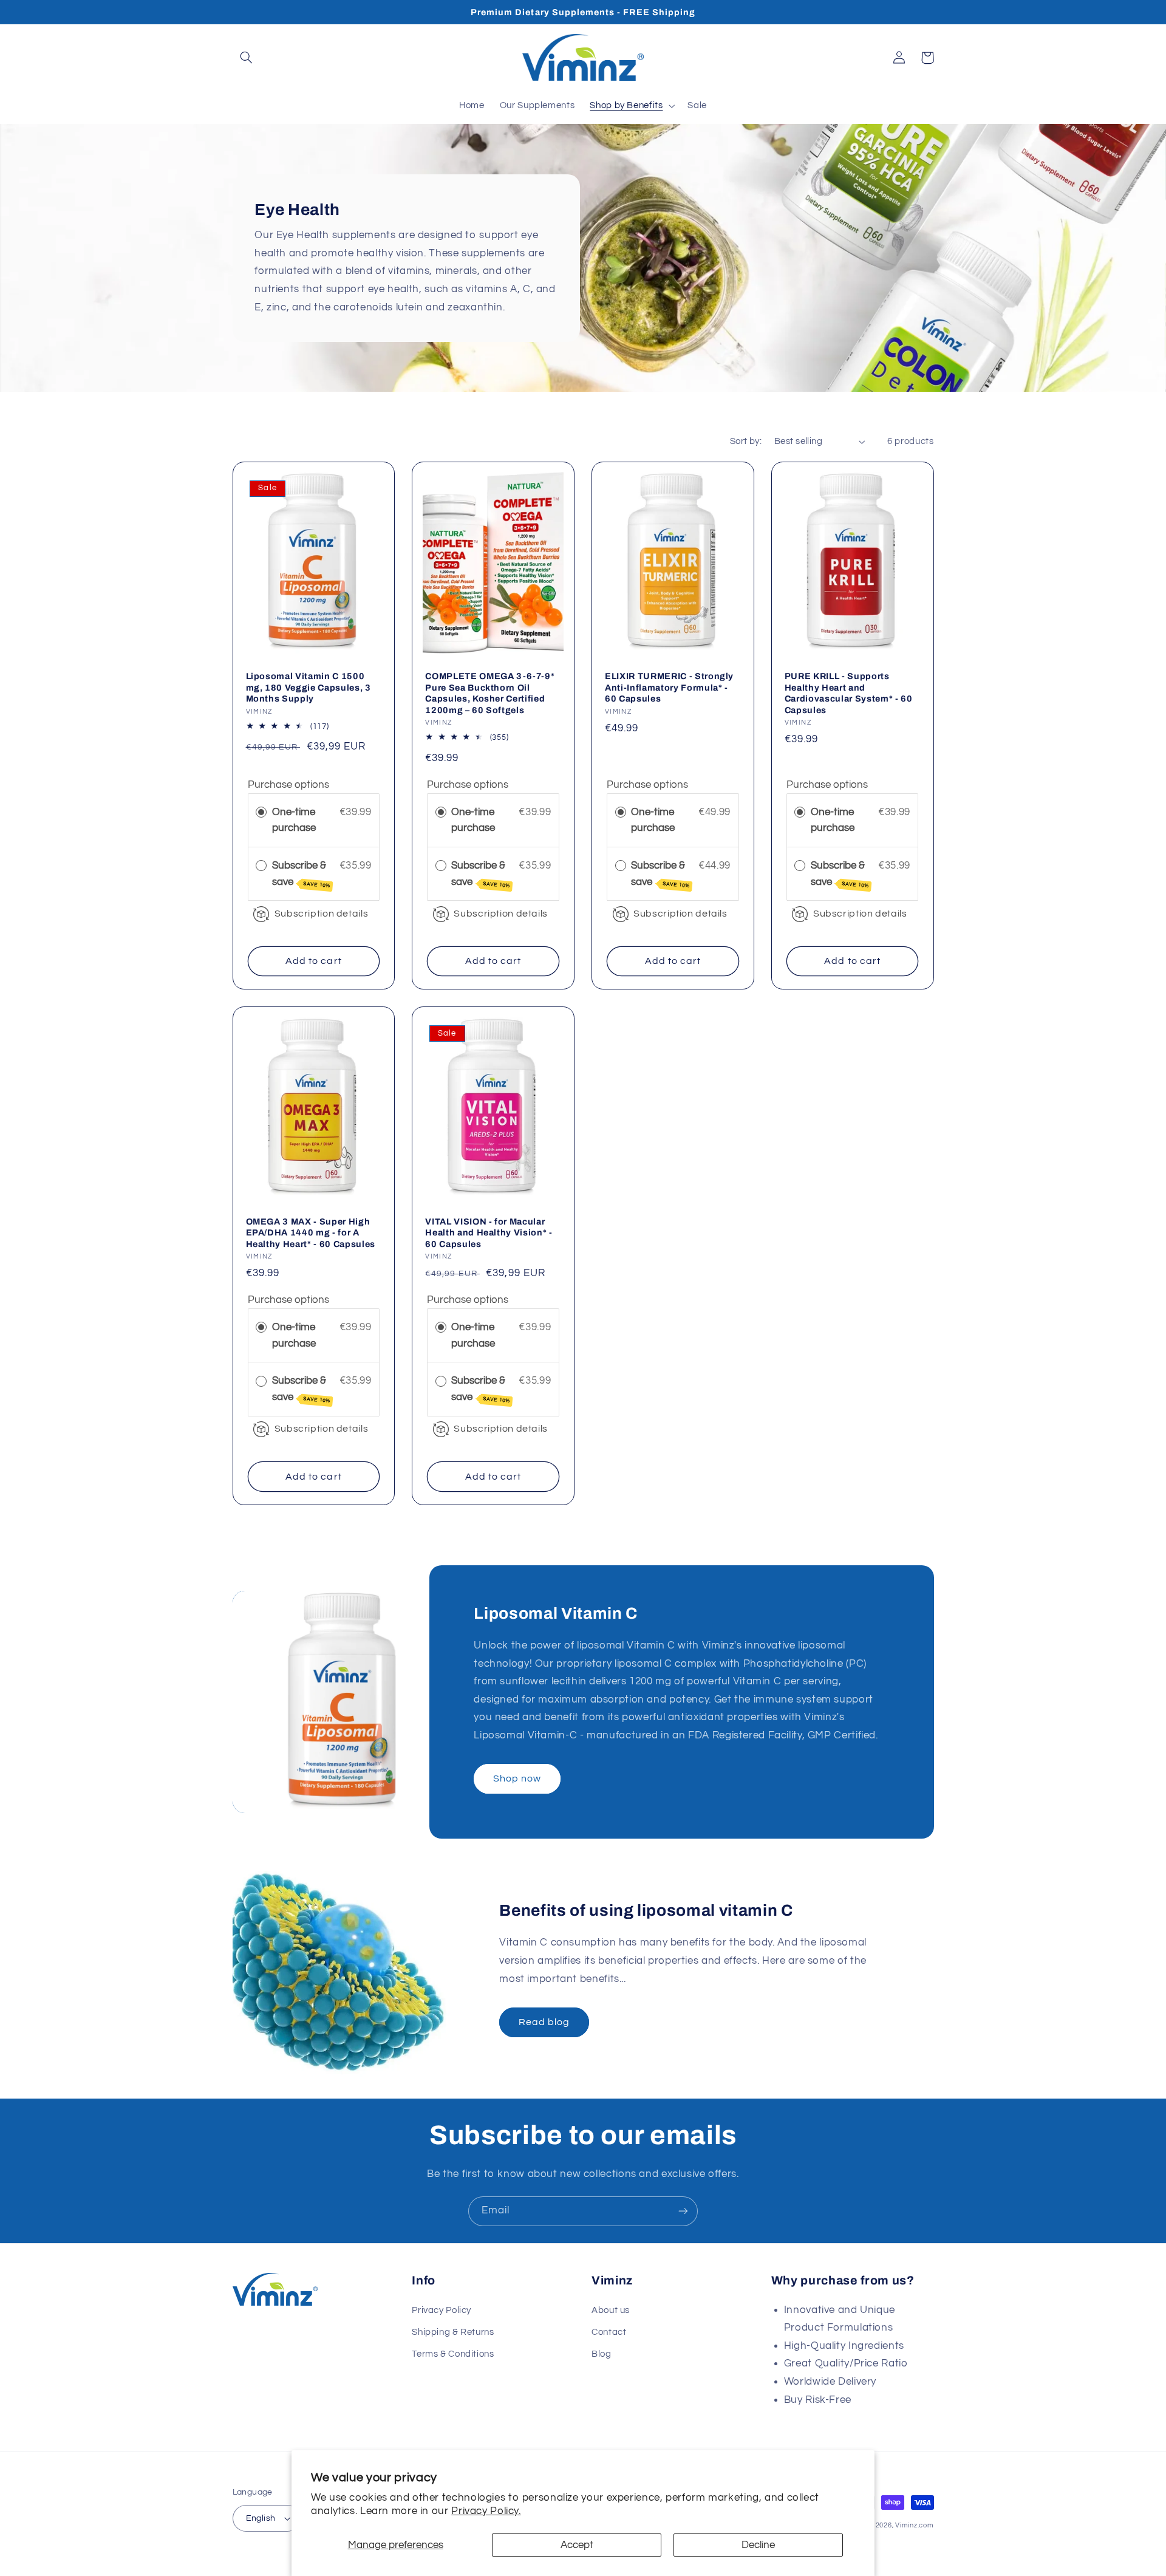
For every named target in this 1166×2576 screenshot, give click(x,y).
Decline (758, 2545)
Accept (577, 2545)
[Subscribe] (683, 2211)
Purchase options (288, 785)
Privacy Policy (442, 2310)
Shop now (517, 1778)
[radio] (261, 812)
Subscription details (322, 914)
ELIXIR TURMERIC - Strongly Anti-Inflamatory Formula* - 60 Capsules (669, 687)
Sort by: (746, 441)
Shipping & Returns (453, 2332)
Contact (609, 2332)
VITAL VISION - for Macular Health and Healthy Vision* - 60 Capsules (489, 1233)
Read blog (544, 2022)
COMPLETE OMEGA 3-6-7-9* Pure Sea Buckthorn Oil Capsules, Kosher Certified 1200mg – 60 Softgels (490, 693)
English (261, 2518)
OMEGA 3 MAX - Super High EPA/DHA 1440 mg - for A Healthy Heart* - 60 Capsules (311, 1233)
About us (611, 2310)
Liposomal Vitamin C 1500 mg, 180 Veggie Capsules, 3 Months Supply (309, 687)
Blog (602, 2354)
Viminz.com (914, 2525)
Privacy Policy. (486, 2511)
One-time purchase (294, 820)
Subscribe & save (302, 874)
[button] (247, 58)
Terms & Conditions (453, 2354)
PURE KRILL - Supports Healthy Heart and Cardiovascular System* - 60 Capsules (849, 693)
